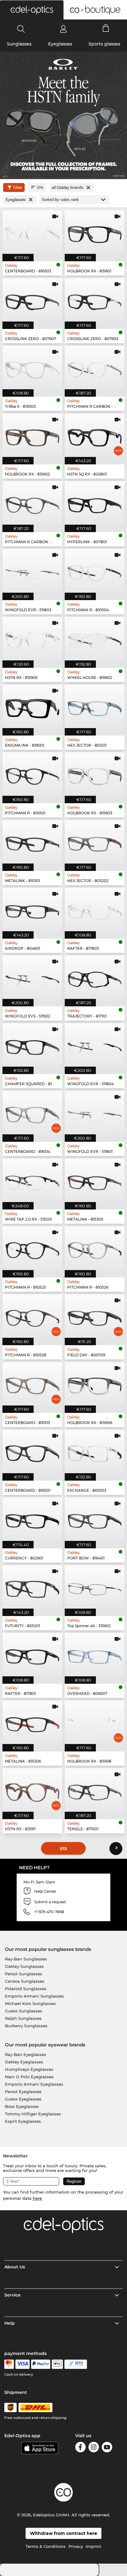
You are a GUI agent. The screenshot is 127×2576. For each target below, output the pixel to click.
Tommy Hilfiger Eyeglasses (33, 2114)
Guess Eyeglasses (23, 2099)
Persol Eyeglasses (23, 2092)
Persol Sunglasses (24, 1974)
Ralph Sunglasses (23, 2018)
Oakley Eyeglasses (24, 2062)
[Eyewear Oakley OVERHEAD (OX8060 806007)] (95, 1655)
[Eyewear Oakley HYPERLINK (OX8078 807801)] (95, 503)
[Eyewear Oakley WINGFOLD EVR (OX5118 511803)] (32, 571)
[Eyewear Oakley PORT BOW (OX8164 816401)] (95, 1519)
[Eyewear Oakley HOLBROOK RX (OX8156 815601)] (95, 232)
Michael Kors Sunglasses (30, 2003)
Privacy (76, 2546)
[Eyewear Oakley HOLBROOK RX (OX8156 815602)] (32, 435)
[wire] (76, 2364)
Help (10, 2323)
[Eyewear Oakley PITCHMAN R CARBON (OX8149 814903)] (95, 367)
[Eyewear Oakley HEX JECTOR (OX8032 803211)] (95, 706)
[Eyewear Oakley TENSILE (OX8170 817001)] (95, 1790)
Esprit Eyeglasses (23, 2121)
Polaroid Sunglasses (26, 1989)
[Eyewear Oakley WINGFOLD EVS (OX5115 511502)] (32, 977)
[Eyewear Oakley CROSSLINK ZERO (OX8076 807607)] (32, 300)
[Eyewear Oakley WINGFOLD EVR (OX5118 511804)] (95, 1045)
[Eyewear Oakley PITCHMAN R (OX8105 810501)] (32, 774)
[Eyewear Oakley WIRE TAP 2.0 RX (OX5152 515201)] (32, 1180)
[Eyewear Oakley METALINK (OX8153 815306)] (32, 1722)
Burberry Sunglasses (26, 2026)
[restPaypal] (41, 2364)
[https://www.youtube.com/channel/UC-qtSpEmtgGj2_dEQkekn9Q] (107, 2448)
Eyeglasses (60, 44)
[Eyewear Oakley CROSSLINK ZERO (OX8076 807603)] (95, 300)
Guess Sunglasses (24, 2011)
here (37, 2198)
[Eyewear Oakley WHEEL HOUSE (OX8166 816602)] (95, 639)
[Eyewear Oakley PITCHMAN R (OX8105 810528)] (32, 1316)
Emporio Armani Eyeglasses (34, 2084)
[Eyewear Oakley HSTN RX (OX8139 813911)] (32, 1790)
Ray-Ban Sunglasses (26, 1959)
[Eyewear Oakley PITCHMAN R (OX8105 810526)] (95, 1248)
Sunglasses (19, 44)
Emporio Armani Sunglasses (34, 1996)
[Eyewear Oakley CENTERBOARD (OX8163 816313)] (32, 1384)
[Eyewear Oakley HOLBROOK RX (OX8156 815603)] (95, 774)
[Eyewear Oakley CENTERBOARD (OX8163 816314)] (32, 1113)
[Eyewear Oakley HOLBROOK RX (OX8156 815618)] (95, 1722)
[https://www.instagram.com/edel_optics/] (94, 2448)
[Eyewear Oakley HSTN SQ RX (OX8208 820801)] (95, 435)
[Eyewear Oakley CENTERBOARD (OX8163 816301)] (32, 1451)
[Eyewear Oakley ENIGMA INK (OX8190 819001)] (32, 706)
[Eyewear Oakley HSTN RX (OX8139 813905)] (32, 639)
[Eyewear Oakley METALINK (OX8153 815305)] (95, 1180)
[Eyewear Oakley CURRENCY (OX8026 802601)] (32, 1519)
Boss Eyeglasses (22, 2106)
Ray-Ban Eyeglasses (26, 2054)
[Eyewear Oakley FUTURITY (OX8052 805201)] (32, 1587)
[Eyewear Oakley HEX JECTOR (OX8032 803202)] (95, 842)
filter (18, 188)
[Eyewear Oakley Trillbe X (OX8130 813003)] (32, 367)
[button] (32, 10)
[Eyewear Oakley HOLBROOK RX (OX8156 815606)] (95, 1384)
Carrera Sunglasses (25, 1981)
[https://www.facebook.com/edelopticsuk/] (80, 2448)
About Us (15, 2267)
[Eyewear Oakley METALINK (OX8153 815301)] (32, 842)
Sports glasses (104, 44)
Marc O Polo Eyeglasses (29, 2077)
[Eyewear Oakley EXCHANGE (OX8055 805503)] (95, 1451)
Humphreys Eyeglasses (29, 2069)
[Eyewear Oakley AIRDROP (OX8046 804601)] (32, 909)
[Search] (21, 29)
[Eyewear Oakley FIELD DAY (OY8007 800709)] (95, 1316)
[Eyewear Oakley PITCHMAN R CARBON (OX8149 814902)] (32, 503)
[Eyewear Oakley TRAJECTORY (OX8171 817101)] (95, 977)
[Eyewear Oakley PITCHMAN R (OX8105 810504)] (95, 571)
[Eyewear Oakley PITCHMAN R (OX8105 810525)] (32, 1248)
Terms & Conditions (46, 2546)
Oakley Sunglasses (24, 1966)
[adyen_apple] (57, 2364)
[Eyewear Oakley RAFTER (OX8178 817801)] (32, 1655)
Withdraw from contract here (63, 2533)
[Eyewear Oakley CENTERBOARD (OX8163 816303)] (32, 232)
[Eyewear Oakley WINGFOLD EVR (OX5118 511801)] (95, 1113)
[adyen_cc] (9, 2364)
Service (12, 2295)
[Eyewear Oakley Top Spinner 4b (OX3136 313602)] (95, 1587)
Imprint (93, 2546)
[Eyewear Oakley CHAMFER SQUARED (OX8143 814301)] (32, 1045)
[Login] (63, 29)
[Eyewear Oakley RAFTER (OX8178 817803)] (95, 909)
